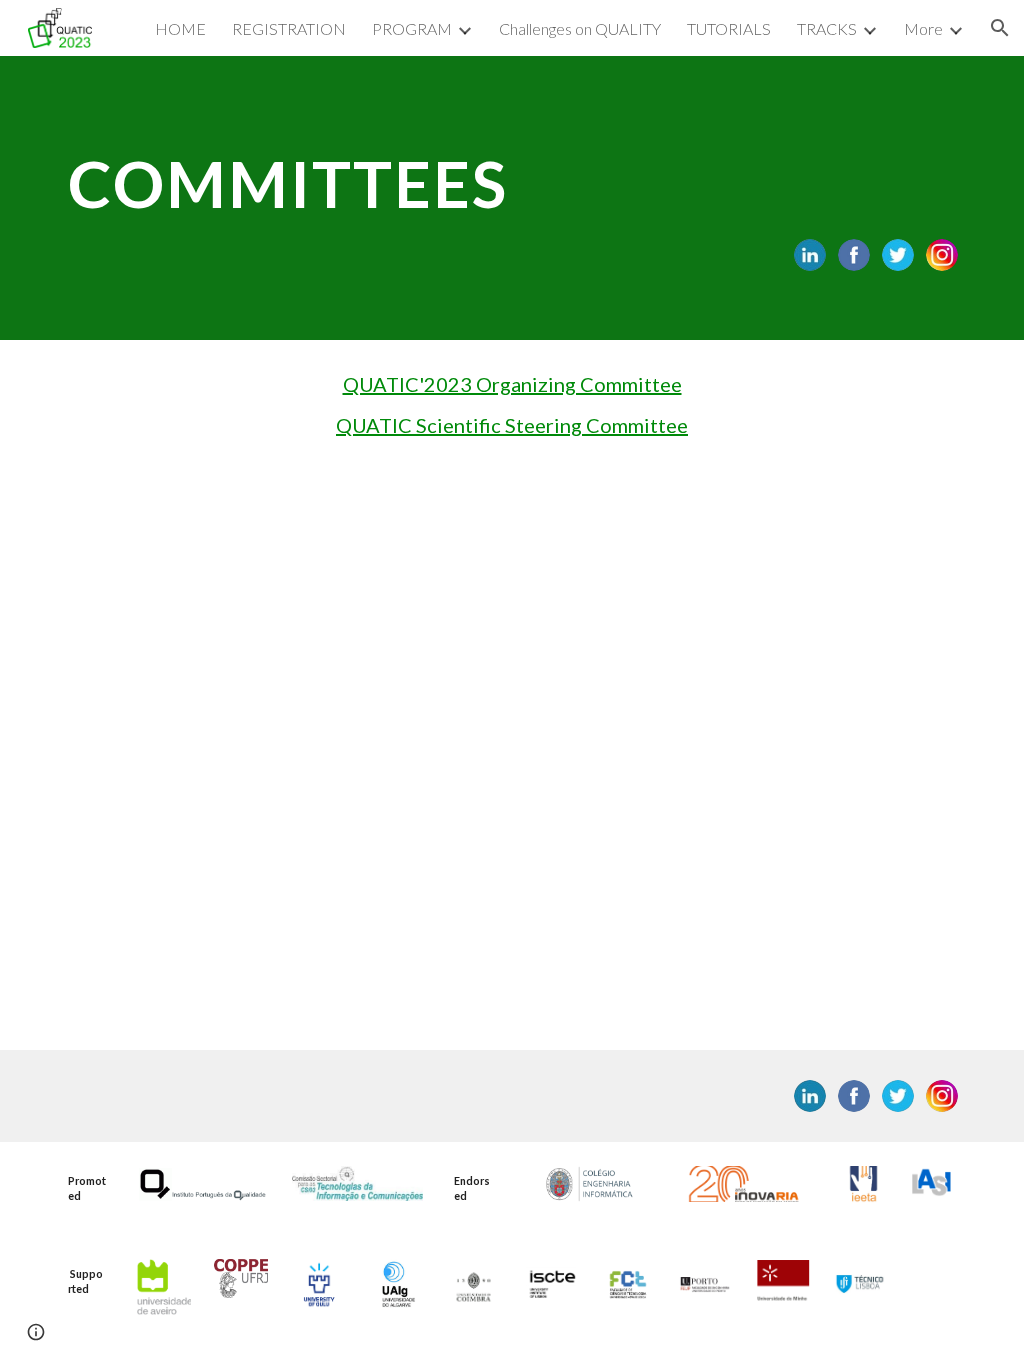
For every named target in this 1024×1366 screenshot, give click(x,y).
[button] (1000, 28)
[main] (512, 175)
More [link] (923, 28)
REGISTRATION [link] (289, 28)
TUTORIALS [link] (729, 28)
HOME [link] (180, 28)
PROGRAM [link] (412, 28)
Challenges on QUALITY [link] (580, 28)
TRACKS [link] (827, 28)
